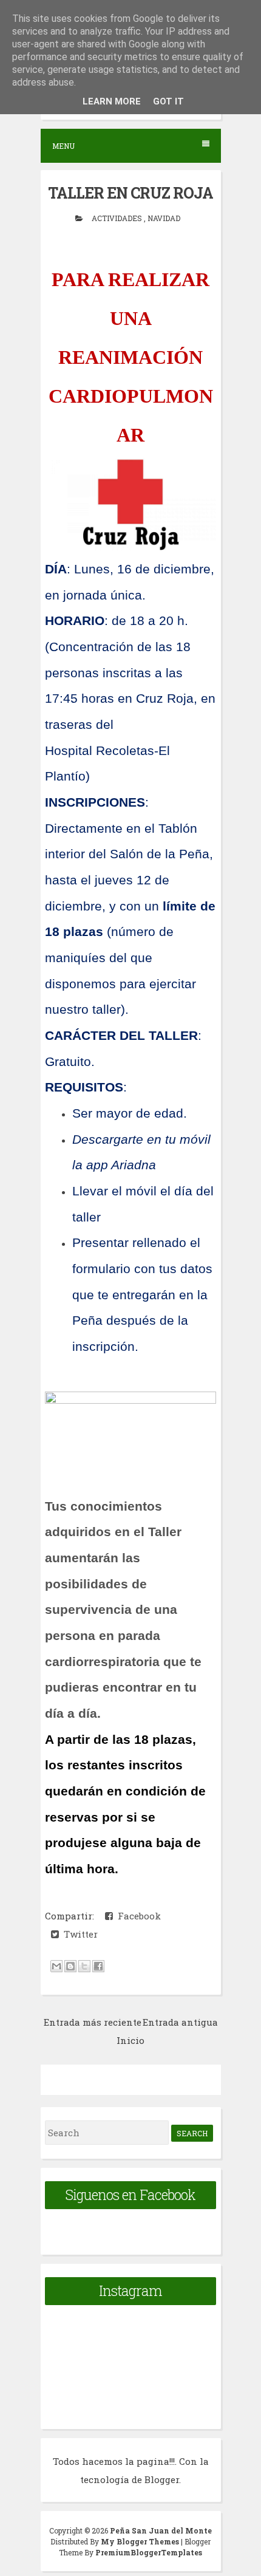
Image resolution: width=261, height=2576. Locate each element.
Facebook (137, 1916)
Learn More (112, 101)
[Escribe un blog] (70, 1966)
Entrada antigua (180, 2022)
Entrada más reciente (93, 2022)
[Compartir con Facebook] (98, 1966)
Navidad (164, 218)
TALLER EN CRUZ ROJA (130, 193)
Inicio (130, 2040)
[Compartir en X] (84, 1966)
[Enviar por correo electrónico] (56, 1966)
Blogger (162, 2479)
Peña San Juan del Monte (161, 2530)
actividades (118, 218)
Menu (63, 146)
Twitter (78, 1934)
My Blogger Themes (141, 2541)
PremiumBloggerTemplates (149, 2552)
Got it (168, 101)
